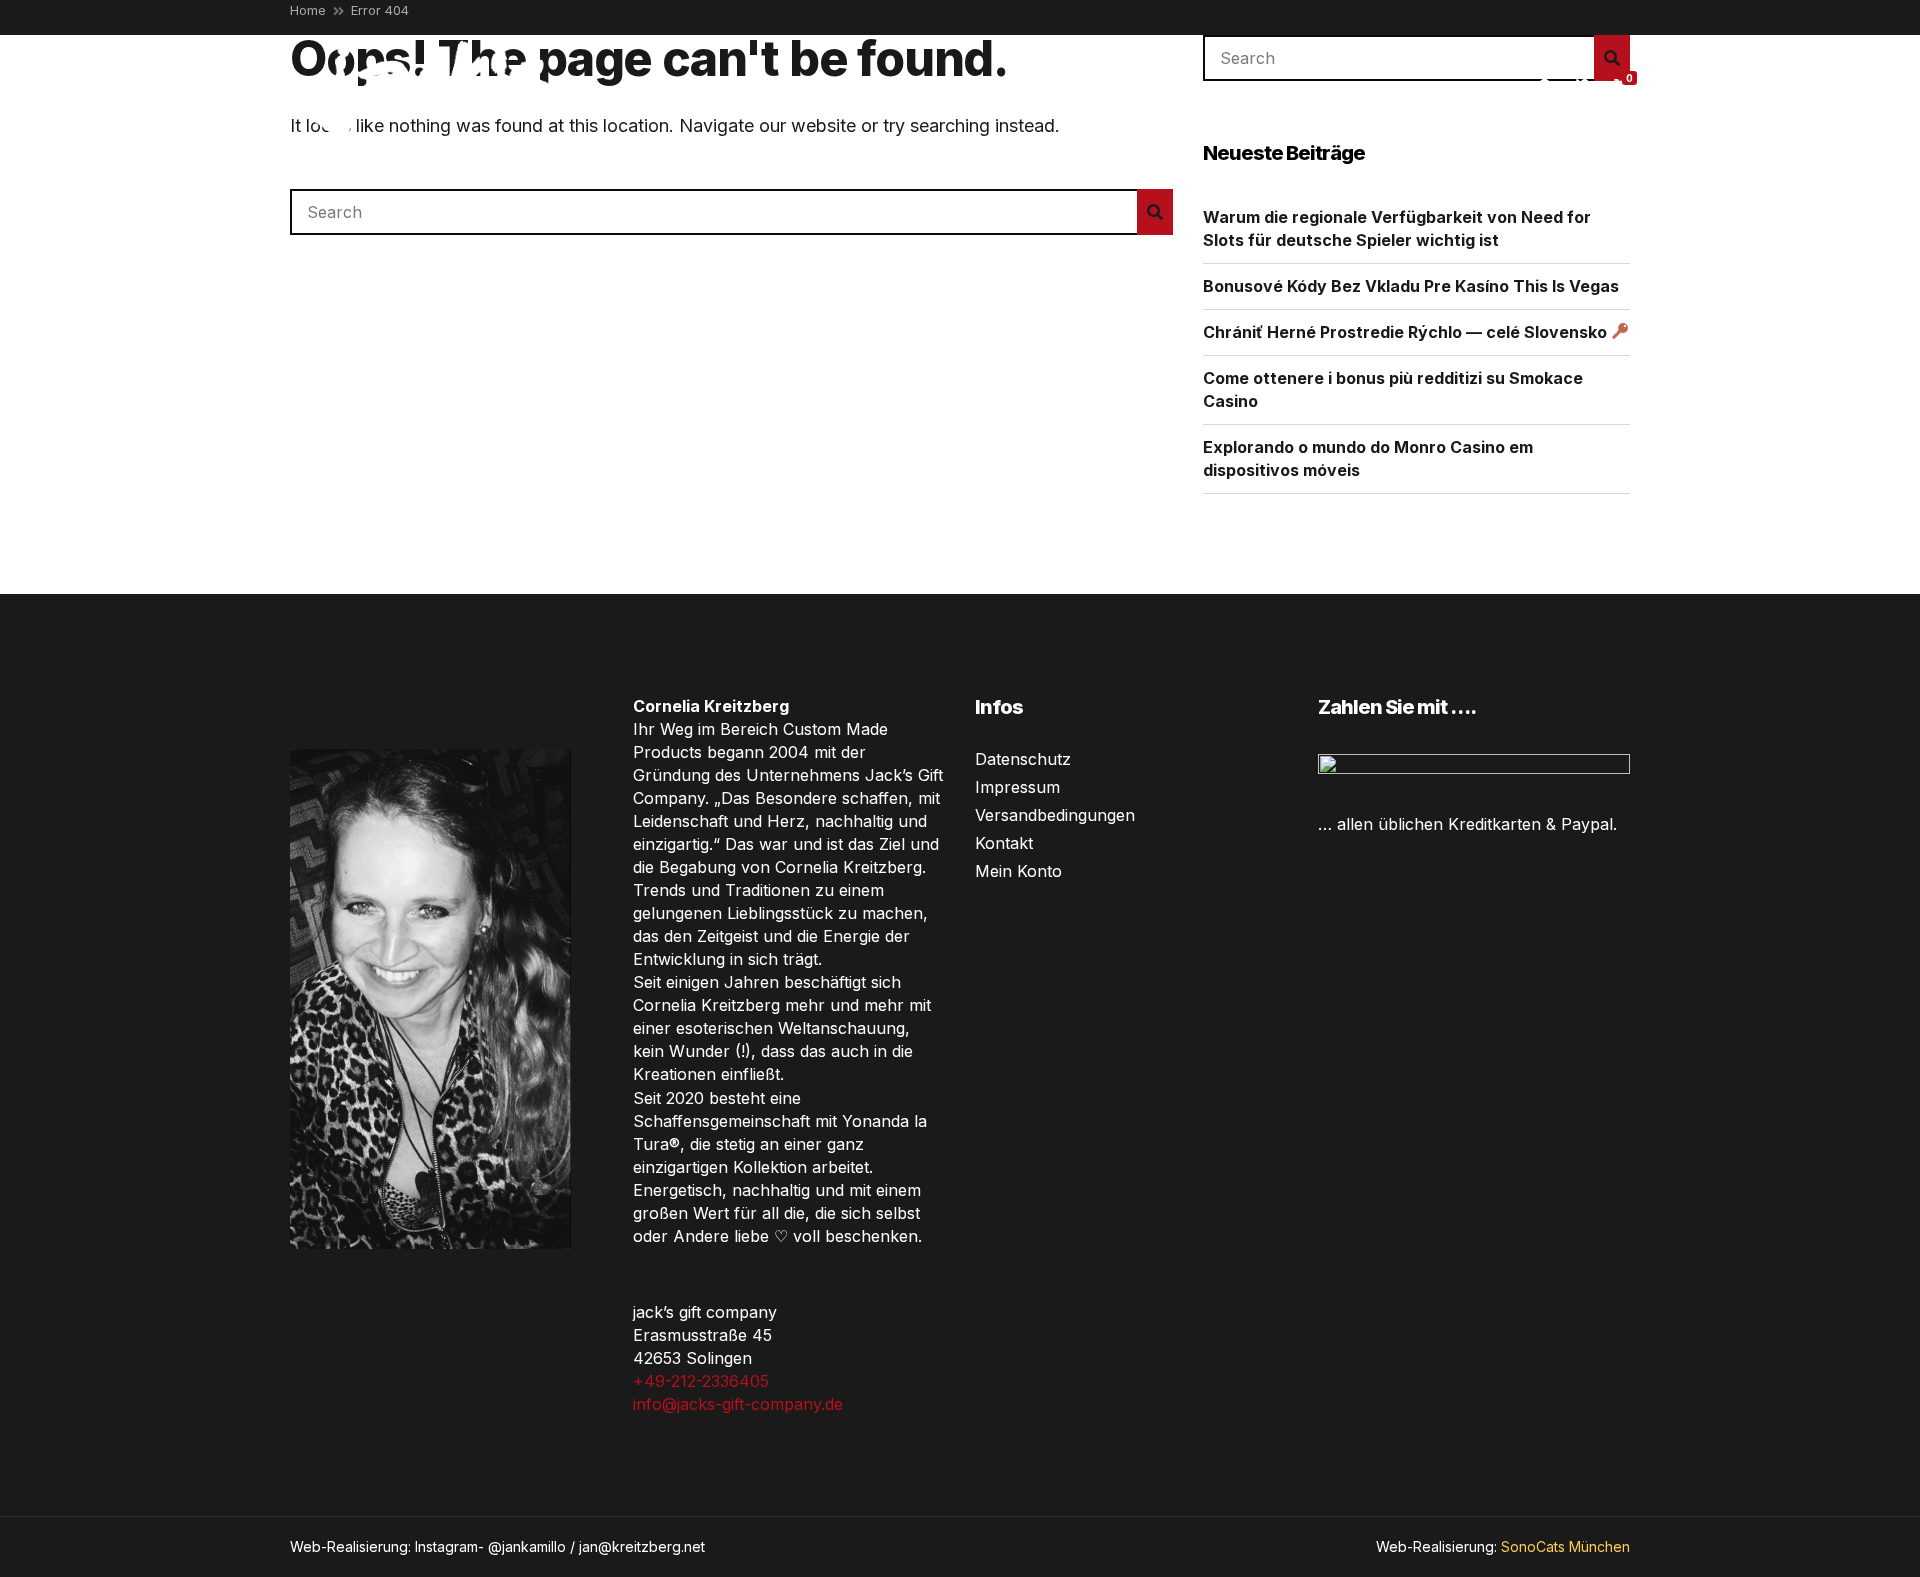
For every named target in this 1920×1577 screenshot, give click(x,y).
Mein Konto (1018, 871)
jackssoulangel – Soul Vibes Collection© (964, 84)
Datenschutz (1023, 759)
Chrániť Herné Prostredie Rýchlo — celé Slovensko (1407, 332)
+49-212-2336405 (701, 1381)
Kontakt (1004, 843)
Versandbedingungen (1055, 815)
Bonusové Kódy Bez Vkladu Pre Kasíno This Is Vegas (1411, 286)
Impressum (1017, 787)
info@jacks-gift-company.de (738, 1404)
